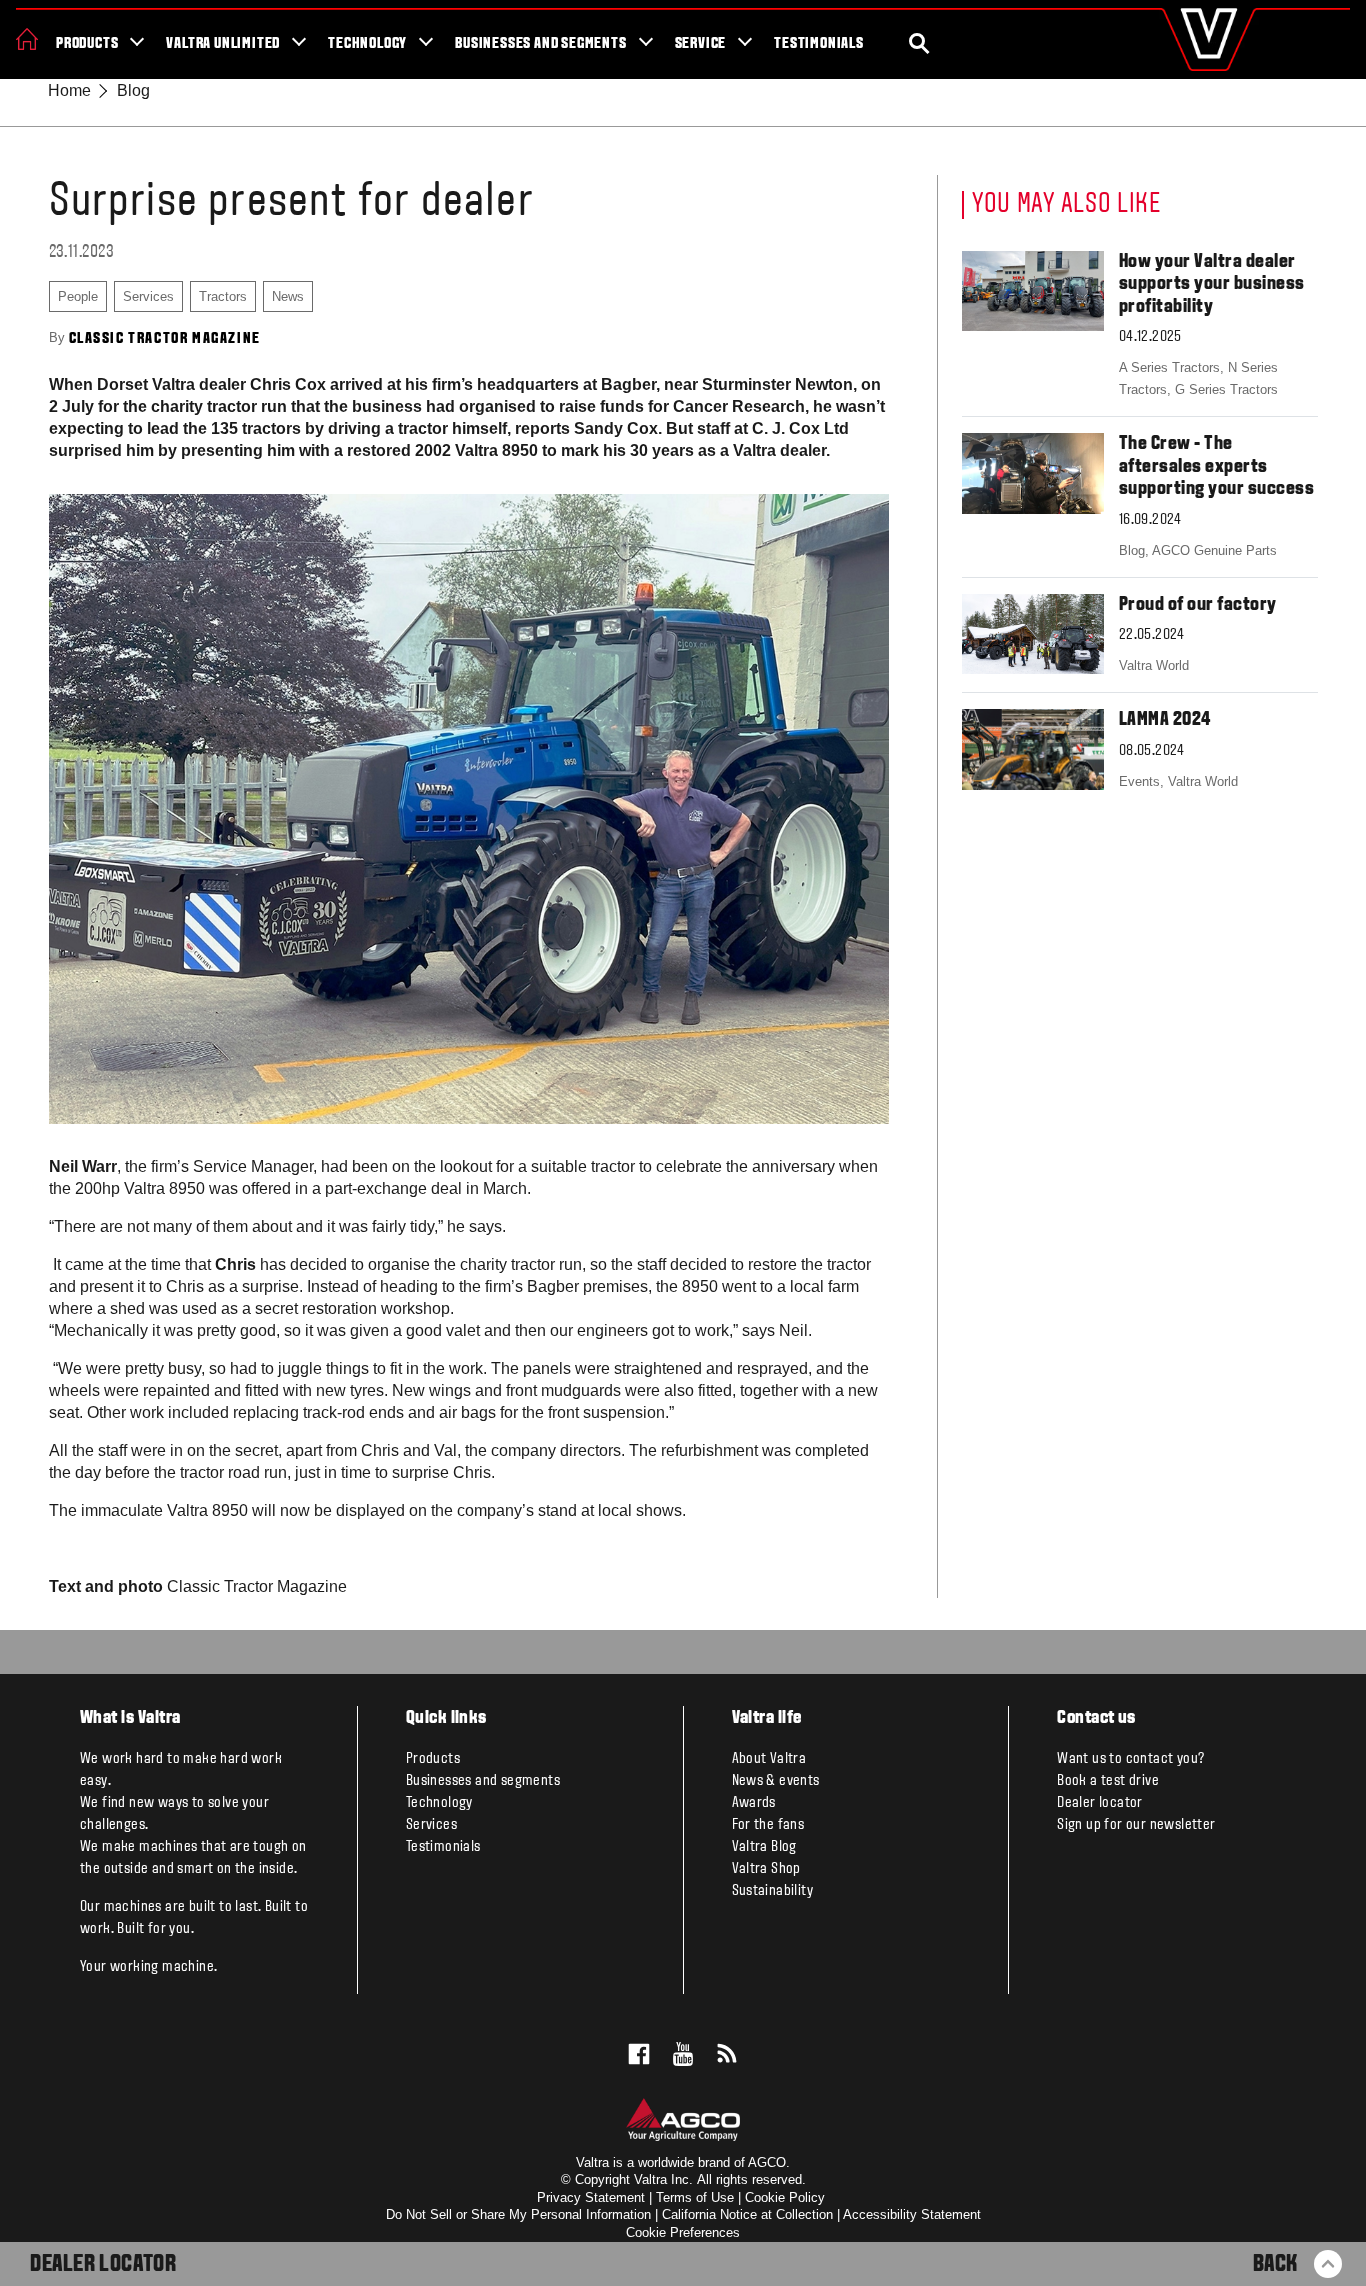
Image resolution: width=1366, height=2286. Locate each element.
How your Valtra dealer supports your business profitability (1212, 284)
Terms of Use (695, 2197)
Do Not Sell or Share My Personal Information (518, 2214)
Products (87, 44)
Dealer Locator (103, 2265)
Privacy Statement (591, 2197)
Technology (367, 44)
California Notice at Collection (747, 2214)
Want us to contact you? (1130, 1759)
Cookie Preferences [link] (683, 2232)
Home (69, 90)
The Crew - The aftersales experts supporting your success (1217, 466)
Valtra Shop (766, 1869)
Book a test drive (1108, 1781)
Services (431, 1825)
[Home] (27, 39)
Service (701, 44)
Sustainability (773, 1891)
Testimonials (819, 44)
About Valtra (769, 1759)
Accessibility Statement (912, 2214)
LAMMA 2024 (1165, 720)
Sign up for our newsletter (1136, 1825)
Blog (133, 90)
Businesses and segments (540, 44)
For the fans (768, 1825)
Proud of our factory (1198, 605)
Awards (754, 1803)
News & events (776, 1781)
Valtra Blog (764, 1847)
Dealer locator (1100, 1803)
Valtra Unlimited (223, 44)
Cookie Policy (785, 2197)
